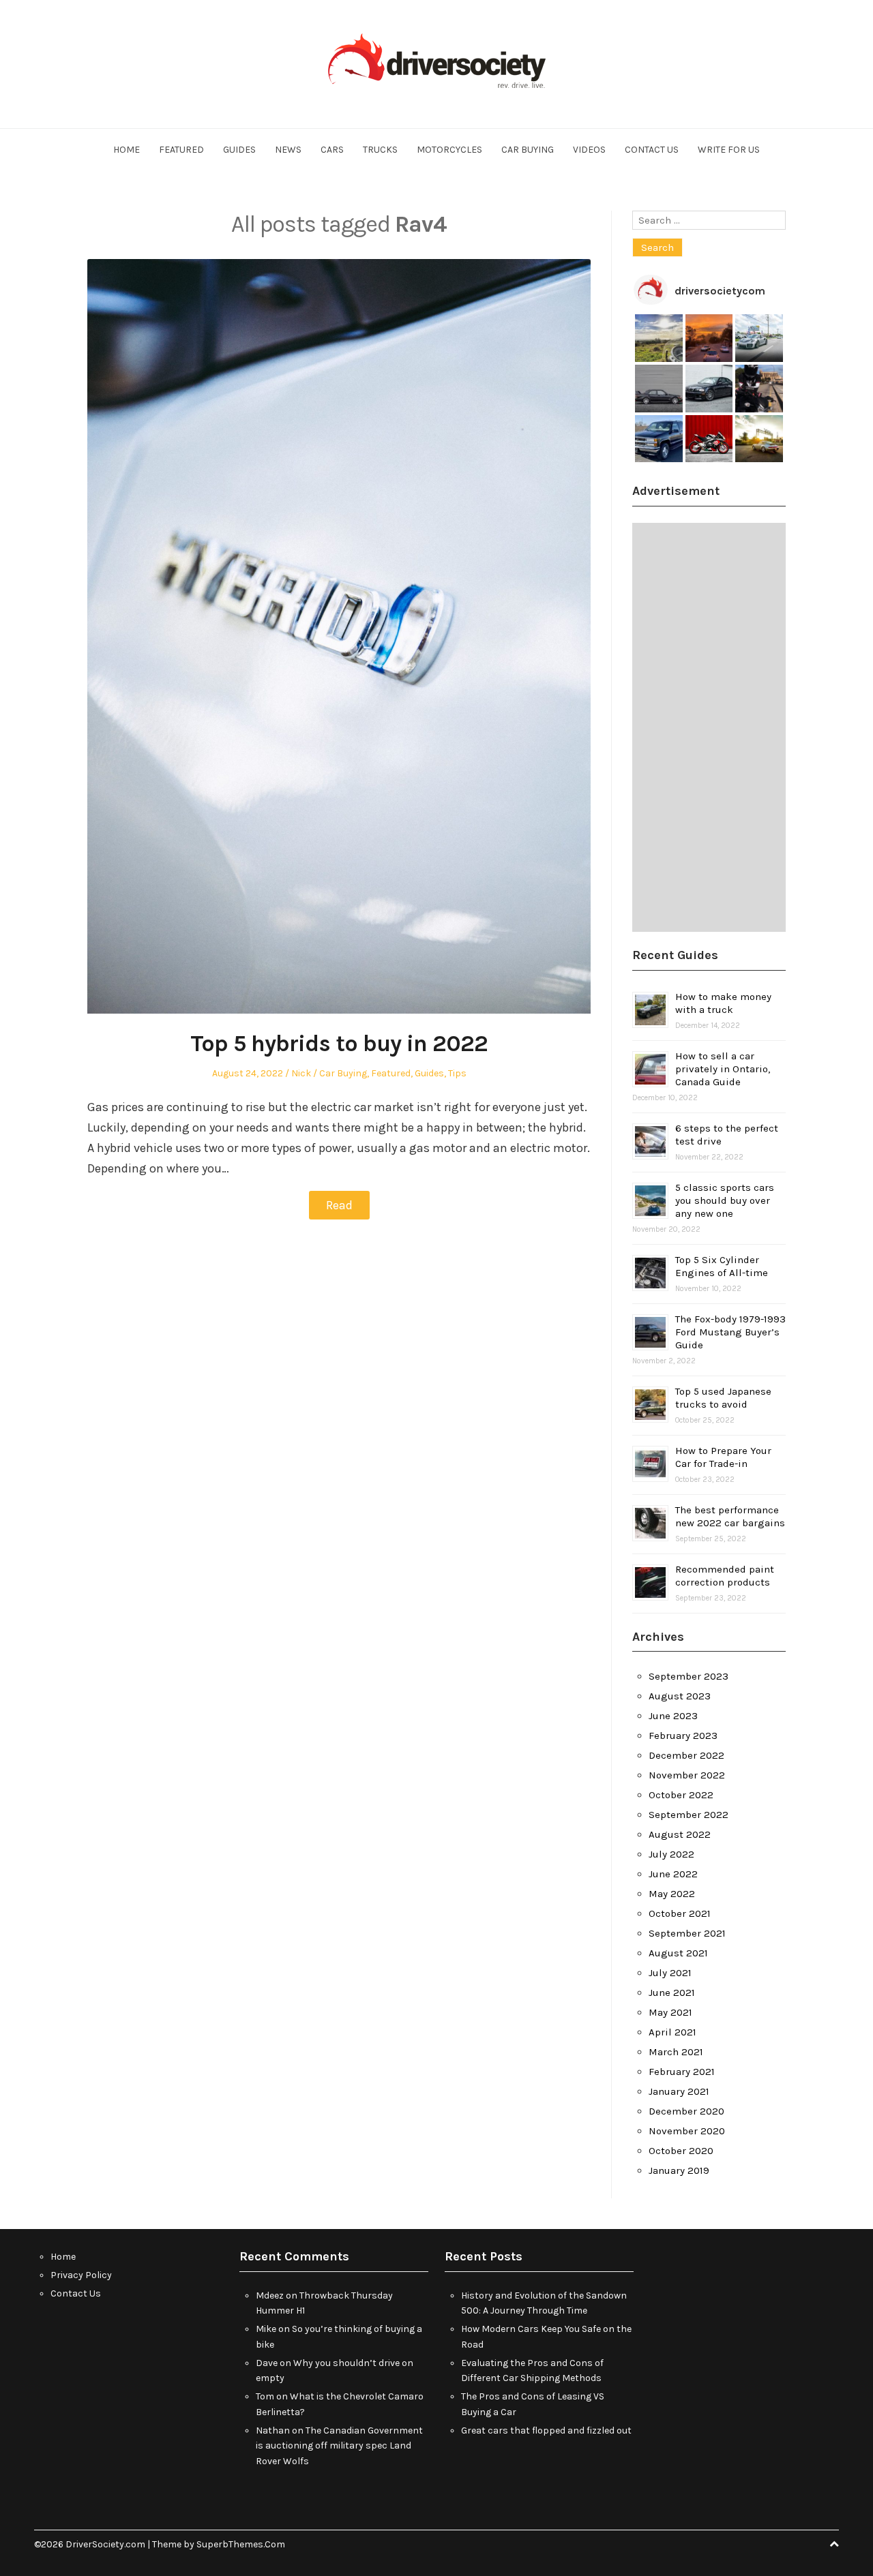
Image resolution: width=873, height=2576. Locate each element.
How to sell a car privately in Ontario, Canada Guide (723, 1069)
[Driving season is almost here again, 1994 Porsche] (759, 439)
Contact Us (652, 150)
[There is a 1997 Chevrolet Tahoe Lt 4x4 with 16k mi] (659, 439)
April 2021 (672, 2032)
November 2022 (687, 1775)
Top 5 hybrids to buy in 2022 (339, 1044)
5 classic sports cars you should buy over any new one (725, 1200)
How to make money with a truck (723, 1003)
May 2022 (672, 1894)
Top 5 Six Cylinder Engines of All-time (722, 1266)
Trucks (380, 150)
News (288, 150)
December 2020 (686, 2111)
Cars (332, 150)
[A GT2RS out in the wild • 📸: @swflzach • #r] (759, 338)
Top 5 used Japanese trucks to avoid (723, 1398)
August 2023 (680, 1696)
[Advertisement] (709, 727)
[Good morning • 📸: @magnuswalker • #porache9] (709, 338)
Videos (589, 150)
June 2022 (673, 1874)
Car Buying (528, 150)
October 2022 (681, 1795)
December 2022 (686, 1755)
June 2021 (672, 1992)
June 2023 (673, 1716)
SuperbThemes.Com (241, 2544)
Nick (301, 1073)
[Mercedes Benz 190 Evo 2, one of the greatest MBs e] (659, 389)
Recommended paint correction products (725, 1576)
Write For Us (729, 150)
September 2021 (687, 1933)
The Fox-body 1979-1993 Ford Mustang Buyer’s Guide (730, 1332)
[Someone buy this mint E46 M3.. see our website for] (709, 389)
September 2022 (689, 1815)
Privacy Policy (81, 2275)
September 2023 (689, 1676)
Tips (457, 1073)
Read (339, 1205)
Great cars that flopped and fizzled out (546, 2430)
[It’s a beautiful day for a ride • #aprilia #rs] (709, 439)
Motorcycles (449, 150)
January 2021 (679, 2091)
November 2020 (687, 2131)
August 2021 (678, 1953)
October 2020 (681, 2151)
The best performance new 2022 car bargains (730, 1516)
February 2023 (683, 1736)
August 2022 (680, 1834)
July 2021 (670, 1973)
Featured (181, 150)
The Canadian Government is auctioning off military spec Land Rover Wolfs (339, 2446)
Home (127, 150)
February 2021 (682, 2072)
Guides (239, 150)
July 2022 (671, 1854)
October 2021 (680, 1913)
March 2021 (676, 2052)
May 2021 (670, 2012)
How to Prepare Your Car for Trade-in (723, 1457)
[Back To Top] (834, 2544)
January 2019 (679, 2170)
